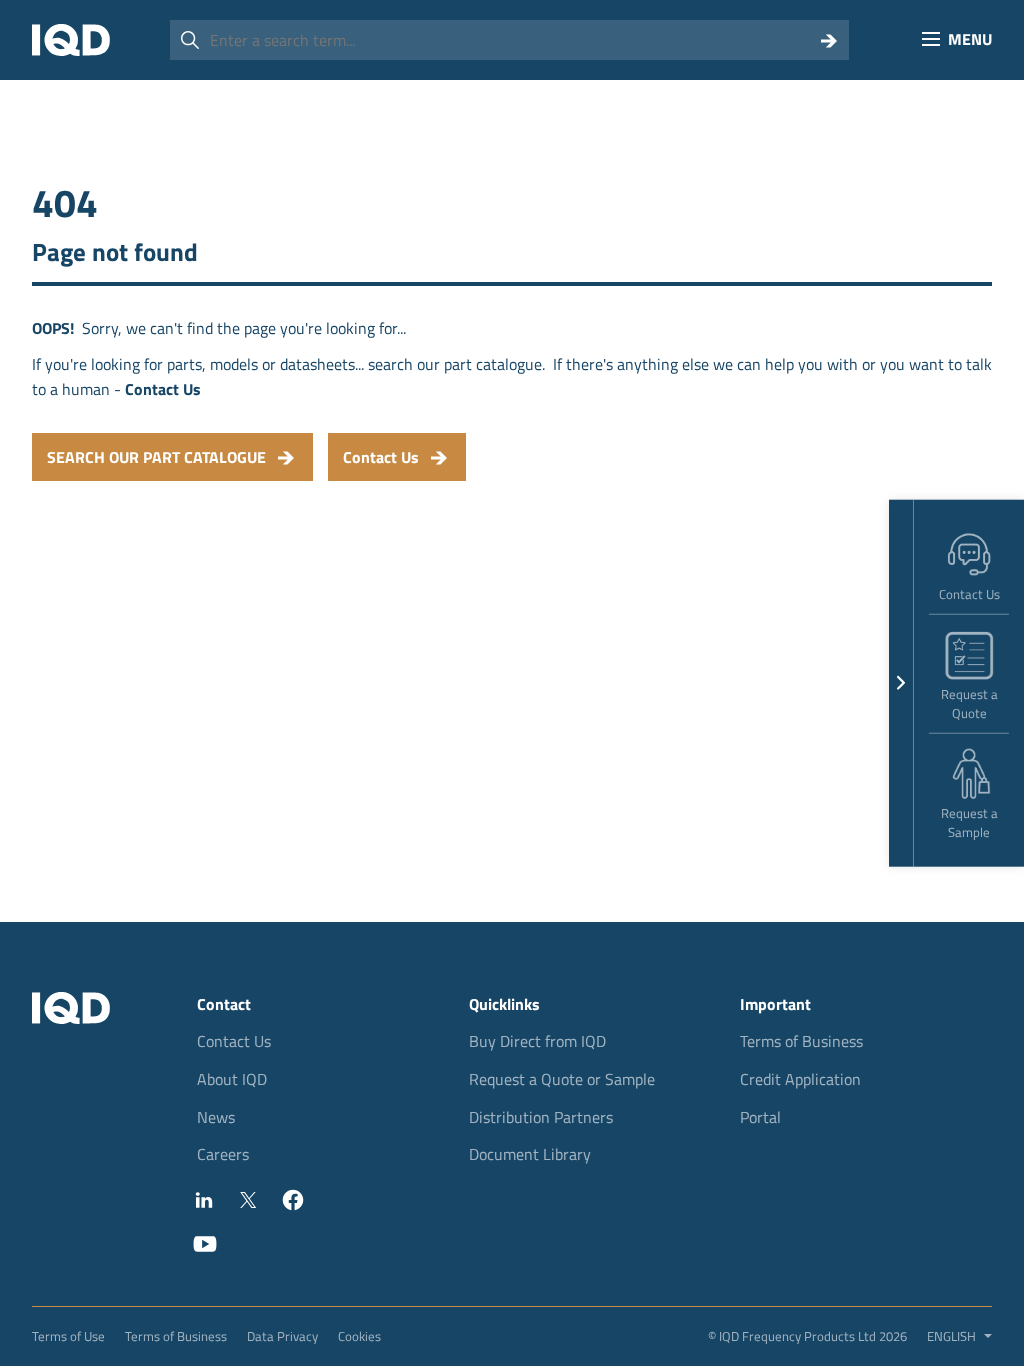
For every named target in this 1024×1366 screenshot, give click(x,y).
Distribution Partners (541, 1117)
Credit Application (800, 1079)
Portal (760, 1117)
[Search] (829, 40)
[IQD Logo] (71, 40)
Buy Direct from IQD (537, 1041)
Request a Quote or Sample (562, 1079)
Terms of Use (68, 1336)
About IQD (232, 1079)
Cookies (359, 1336)
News (216, 1117)
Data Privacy (282, 1336)
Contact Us (234, 1041)
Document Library (530, 1154)
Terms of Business (801, 1041)
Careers (223, 1154)
